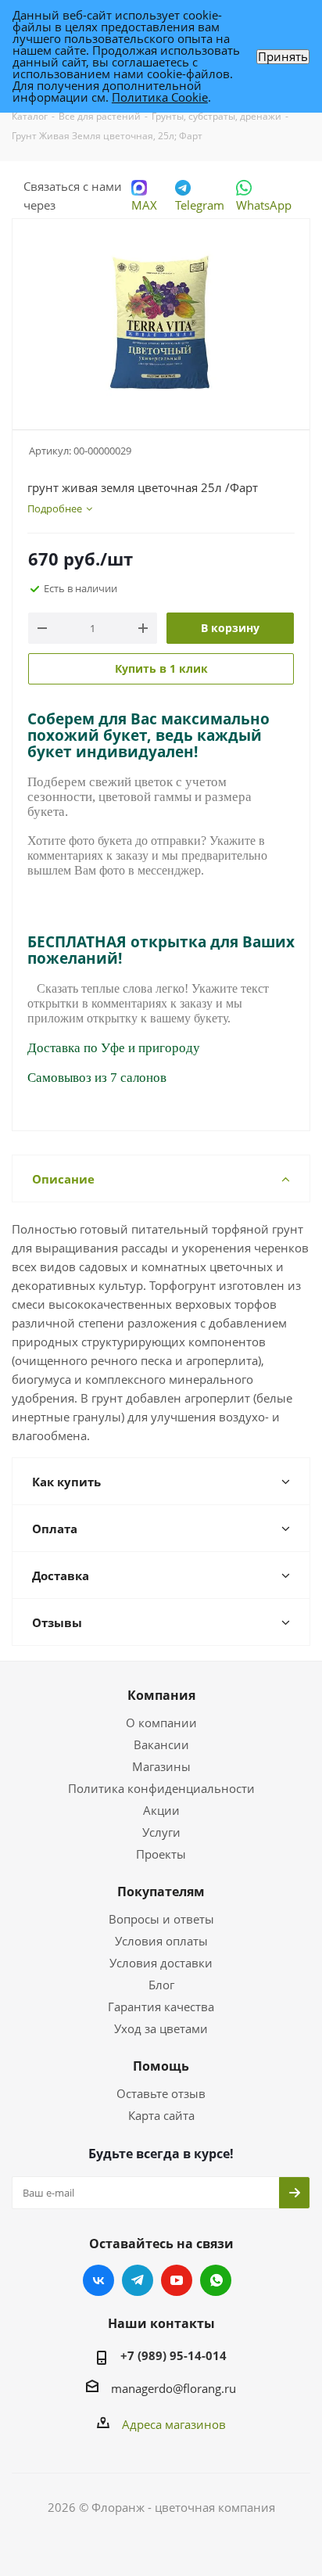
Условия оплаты (161, 1941)
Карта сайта (161, 2115)
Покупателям (161, 1892)
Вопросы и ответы (161, 1919)
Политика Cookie (160, 97)
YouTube (177, 2280)
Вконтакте (98, 2280)
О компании (161, 1723)
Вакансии (161, 1744)
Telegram (200, 205)
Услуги (161, 1832)
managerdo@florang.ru (174, 2388)
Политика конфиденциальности (161, 1788)
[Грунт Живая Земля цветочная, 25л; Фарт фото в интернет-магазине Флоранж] (161, 317)
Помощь (161, 2066)
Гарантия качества (161, 2007)
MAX (144, 205)
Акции (161, 1810)
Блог (161, 1985)
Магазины (161, 1766)
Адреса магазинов (174, 2424)
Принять (283, 57)
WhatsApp (264, 205)
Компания (161, 1695)
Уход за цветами (161, 2028)
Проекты (161, 1854)
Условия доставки (161, 1963)
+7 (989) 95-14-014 (174, 2355)
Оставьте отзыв (161, 2093)
